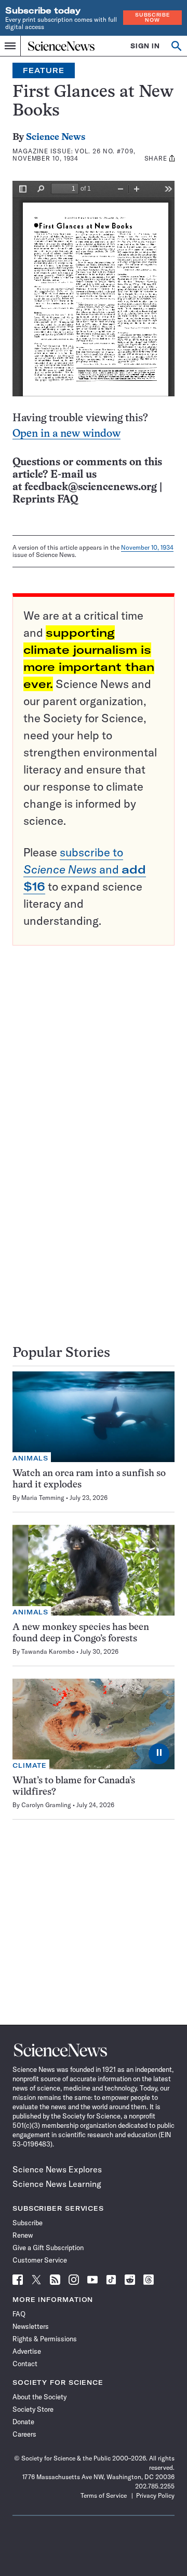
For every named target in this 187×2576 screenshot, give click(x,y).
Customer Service (40, 2260)
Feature (44, 70)
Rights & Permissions (45, 2339)
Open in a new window (66, 434)
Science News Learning (57, 2184)
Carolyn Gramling (46, 1805)
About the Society (39, 2397)
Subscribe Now (152, 17)
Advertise (27, 2351)
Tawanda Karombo (48, 1651)
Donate (23, 2422)
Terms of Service (104, 2495)
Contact (25, 2364)
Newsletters (31, 2326)
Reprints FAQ (45, 500)
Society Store (33, 2409)
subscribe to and (85, 869)
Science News (56, 138)
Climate (30, 1765)
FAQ (19, 2314)
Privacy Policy (155, 2495)
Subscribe (28, 2223)
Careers (24, 2434)
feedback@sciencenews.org (91, 487)
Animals (30, 1458)
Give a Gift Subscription (48, 2248)
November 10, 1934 (147, 547)
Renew (23, 2235)
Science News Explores (57, 2169)
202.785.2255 (155, 2486)
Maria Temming (43, 1498)
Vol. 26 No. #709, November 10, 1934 (74, 155)
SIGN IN (145, 46)
